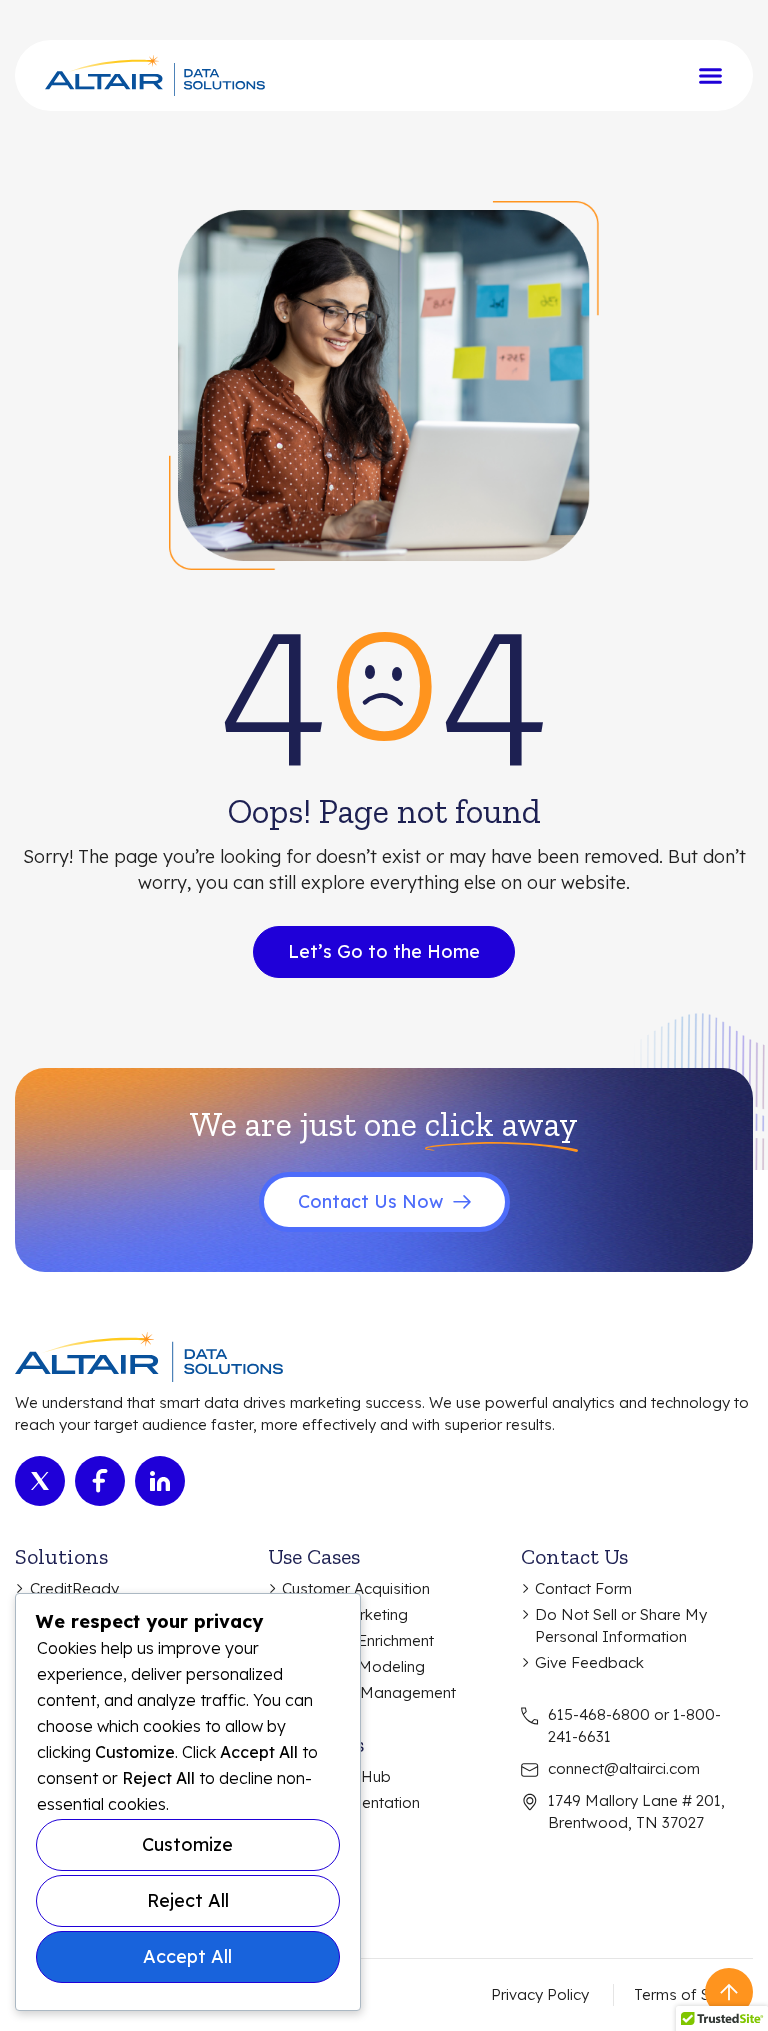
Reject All (188, 1900)
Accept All (187, 1956)
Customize (187, 1844)
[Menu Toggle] (710, 75)
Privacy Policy (540, 1994)
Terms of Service (693, 1994)
